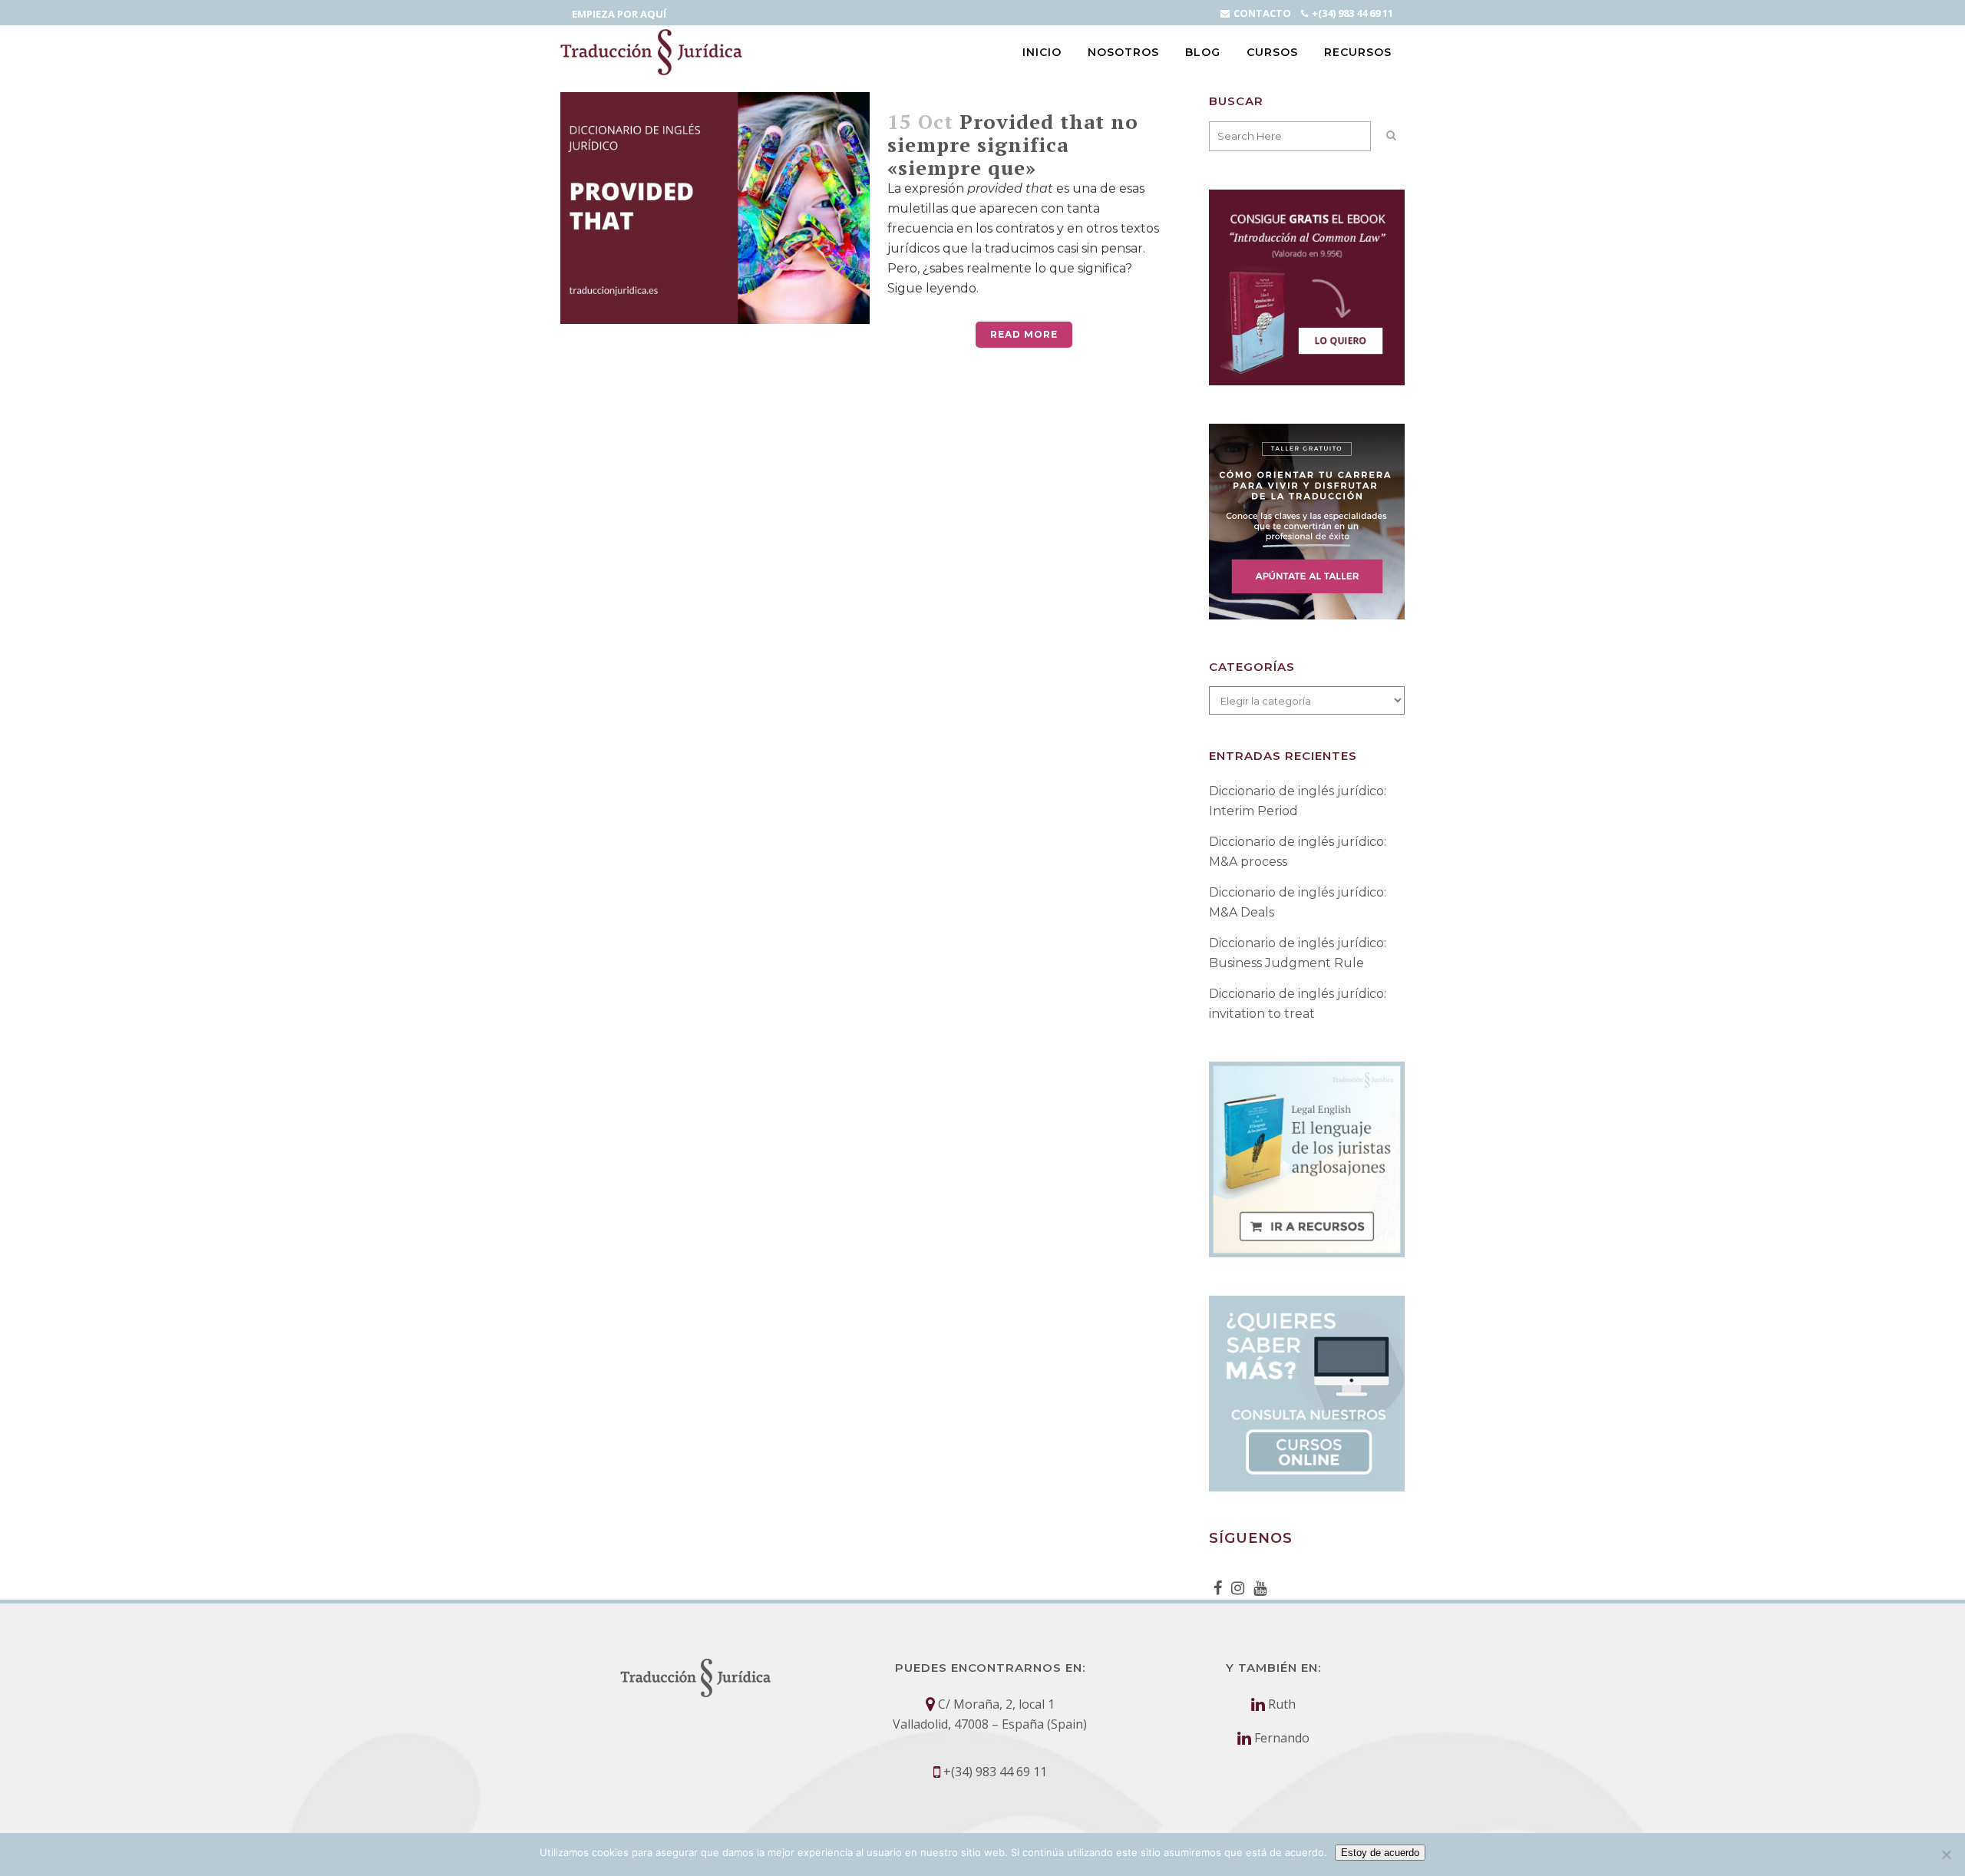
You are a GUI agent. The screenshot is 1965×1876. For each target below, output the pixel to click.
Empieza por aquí (619, 14)
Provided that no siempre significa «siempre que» (1013, 144)
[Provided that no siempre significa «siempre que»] (715, 208)
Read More (1024, 334)
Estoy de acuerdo (1380, 1853)
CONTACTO (1262, 13)
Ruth (1282, 1704)
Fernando (1282, 1738)
